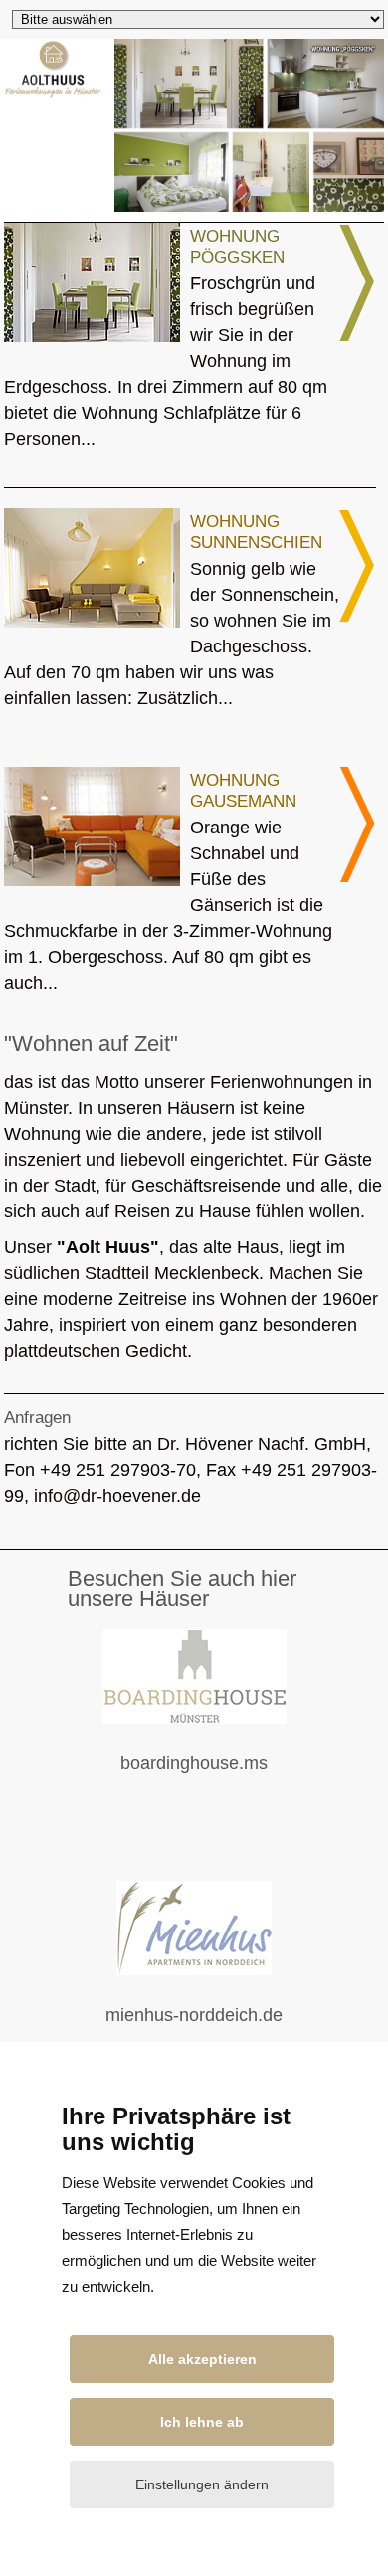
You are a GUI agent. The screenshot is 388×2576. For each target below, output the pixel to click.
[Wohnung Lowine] (358, 338)
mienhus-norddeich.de (213, 2028)
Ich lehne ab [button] (202, 2422)
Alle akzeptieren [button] (202, 2359)
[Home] (53, 93)
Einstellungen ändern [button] (202, 2484)
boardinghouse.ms (221, 1777)
